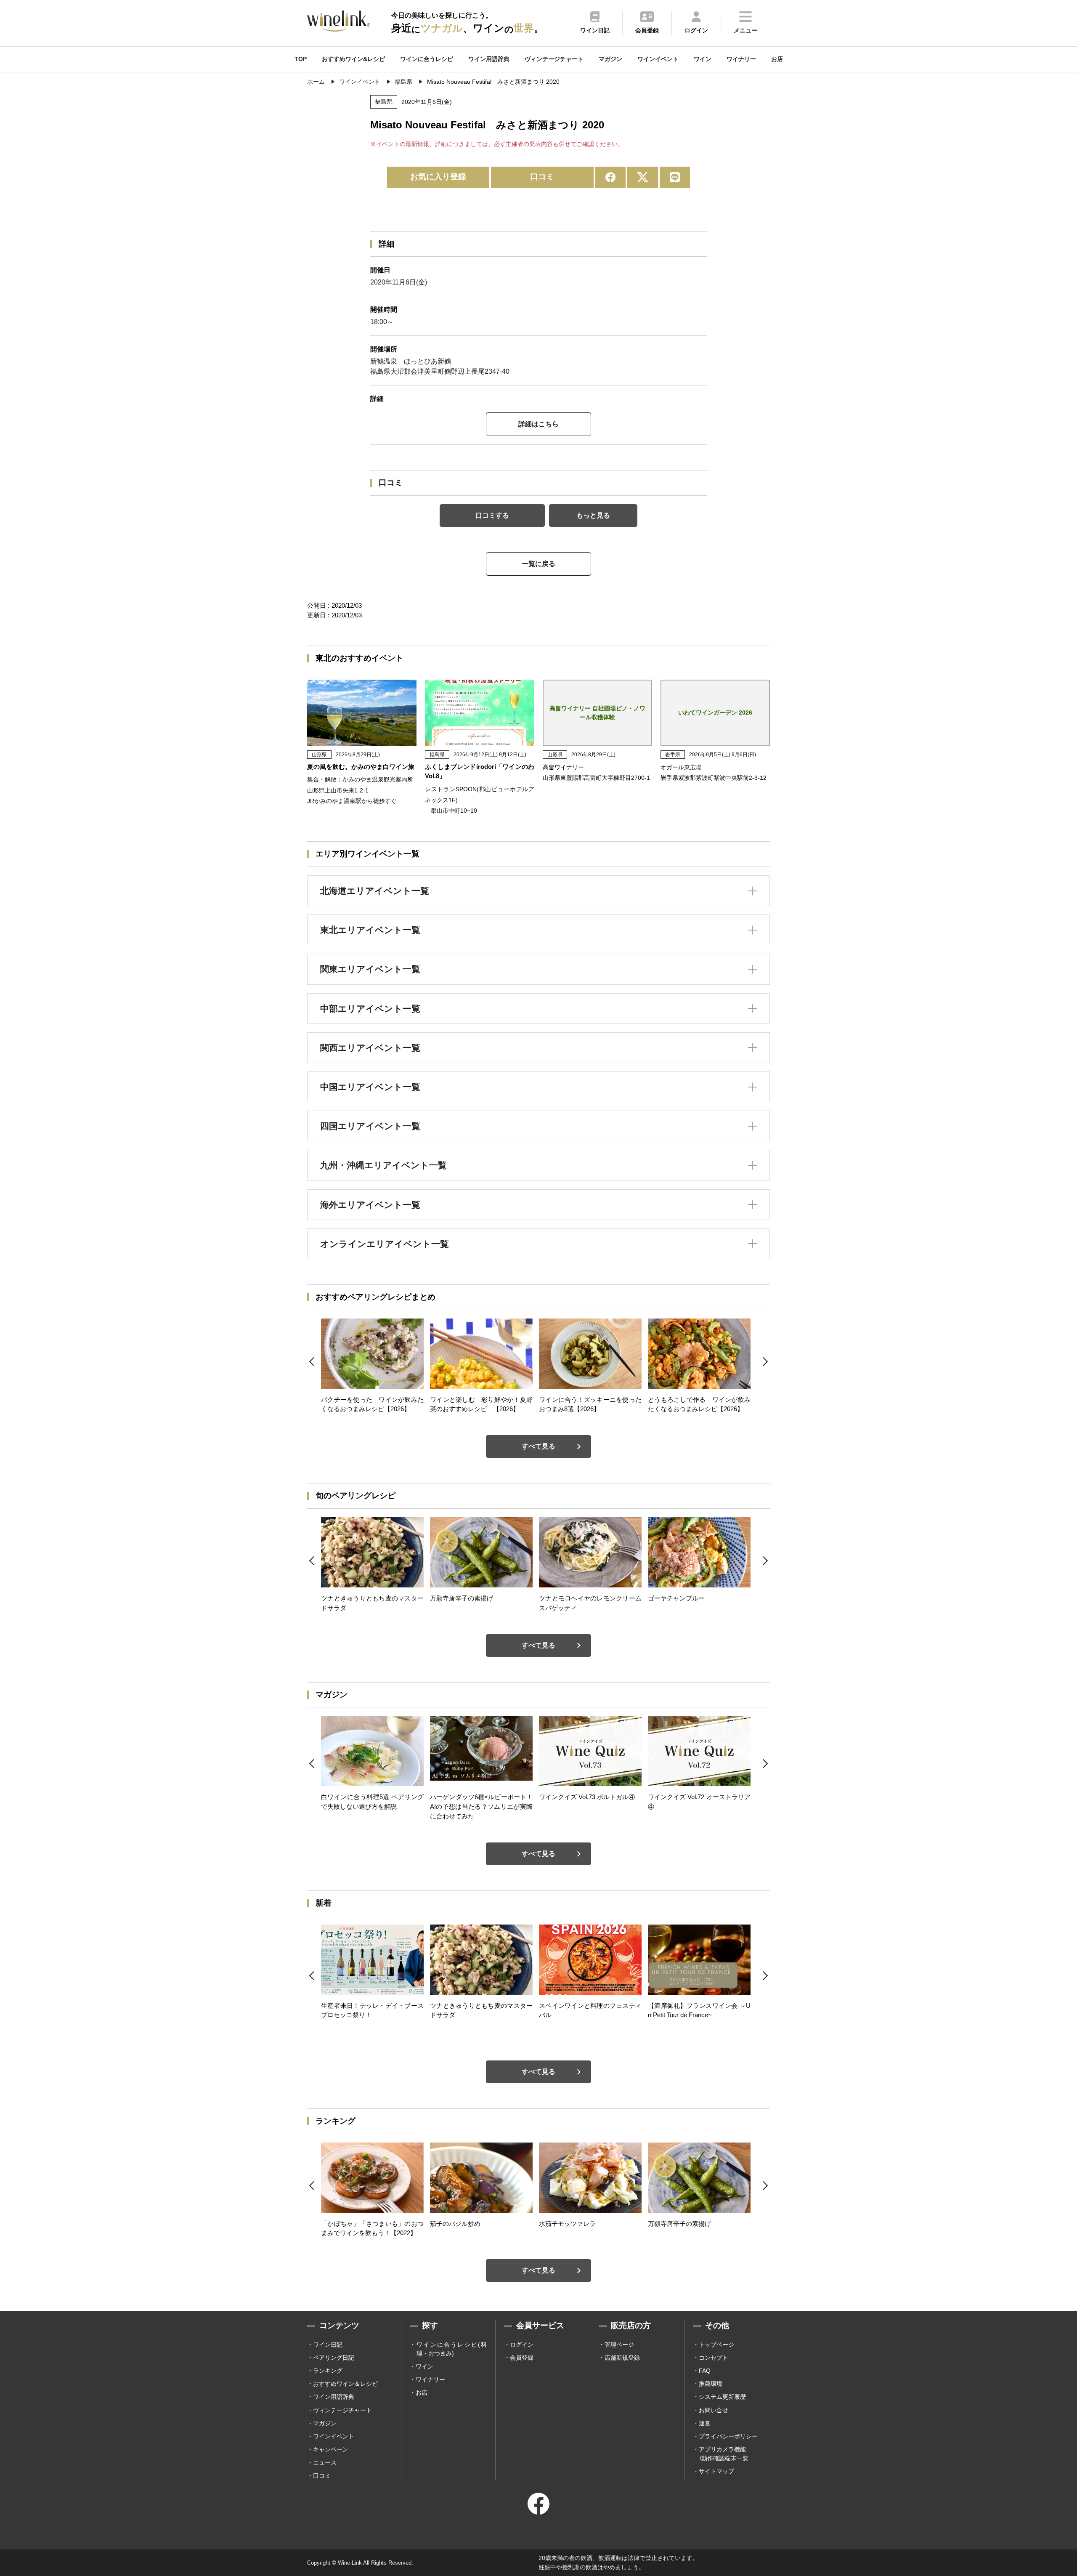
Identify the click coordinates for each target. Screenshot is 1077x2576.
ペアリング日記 (334, 2358)
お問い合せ (714, 2410)
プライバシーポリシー (728, 2436)
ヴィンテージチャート (554, 59)
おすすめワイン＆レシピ (345, 2384)
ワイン (703, 59)
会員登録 (522, 2358)
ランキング (328, 2371)
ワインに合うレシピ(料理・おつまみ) (452, 2349)
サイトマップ (716, 2471)
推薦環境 (711, 2384)
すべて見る (538, 1446)
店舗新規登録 (622, 2358)
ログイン (522, 2345)
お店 (777, 59)
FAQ (705, 2371)
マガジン (610, 59)
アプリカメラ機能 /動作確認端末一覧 (724, 2454)
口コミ (542, 177)
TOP (301, 59)
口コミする (492, 515)
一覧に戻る (538, 564)
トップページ (716, 2345)
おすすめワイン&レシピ (353, 59)
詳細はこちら (538, 424)
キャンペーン (331, 2449)
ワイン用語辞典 (489, 59)
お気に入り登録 (438, 177)
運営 (705, 2423)
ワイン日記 (328, 2345)
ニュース (325, 2462)
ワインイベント (658, 59)
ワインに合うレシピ (427, 59)
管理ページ (619, 2345)
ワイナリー (741, 59)
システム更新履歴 (722, 2397)
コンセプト (714, 2358)
